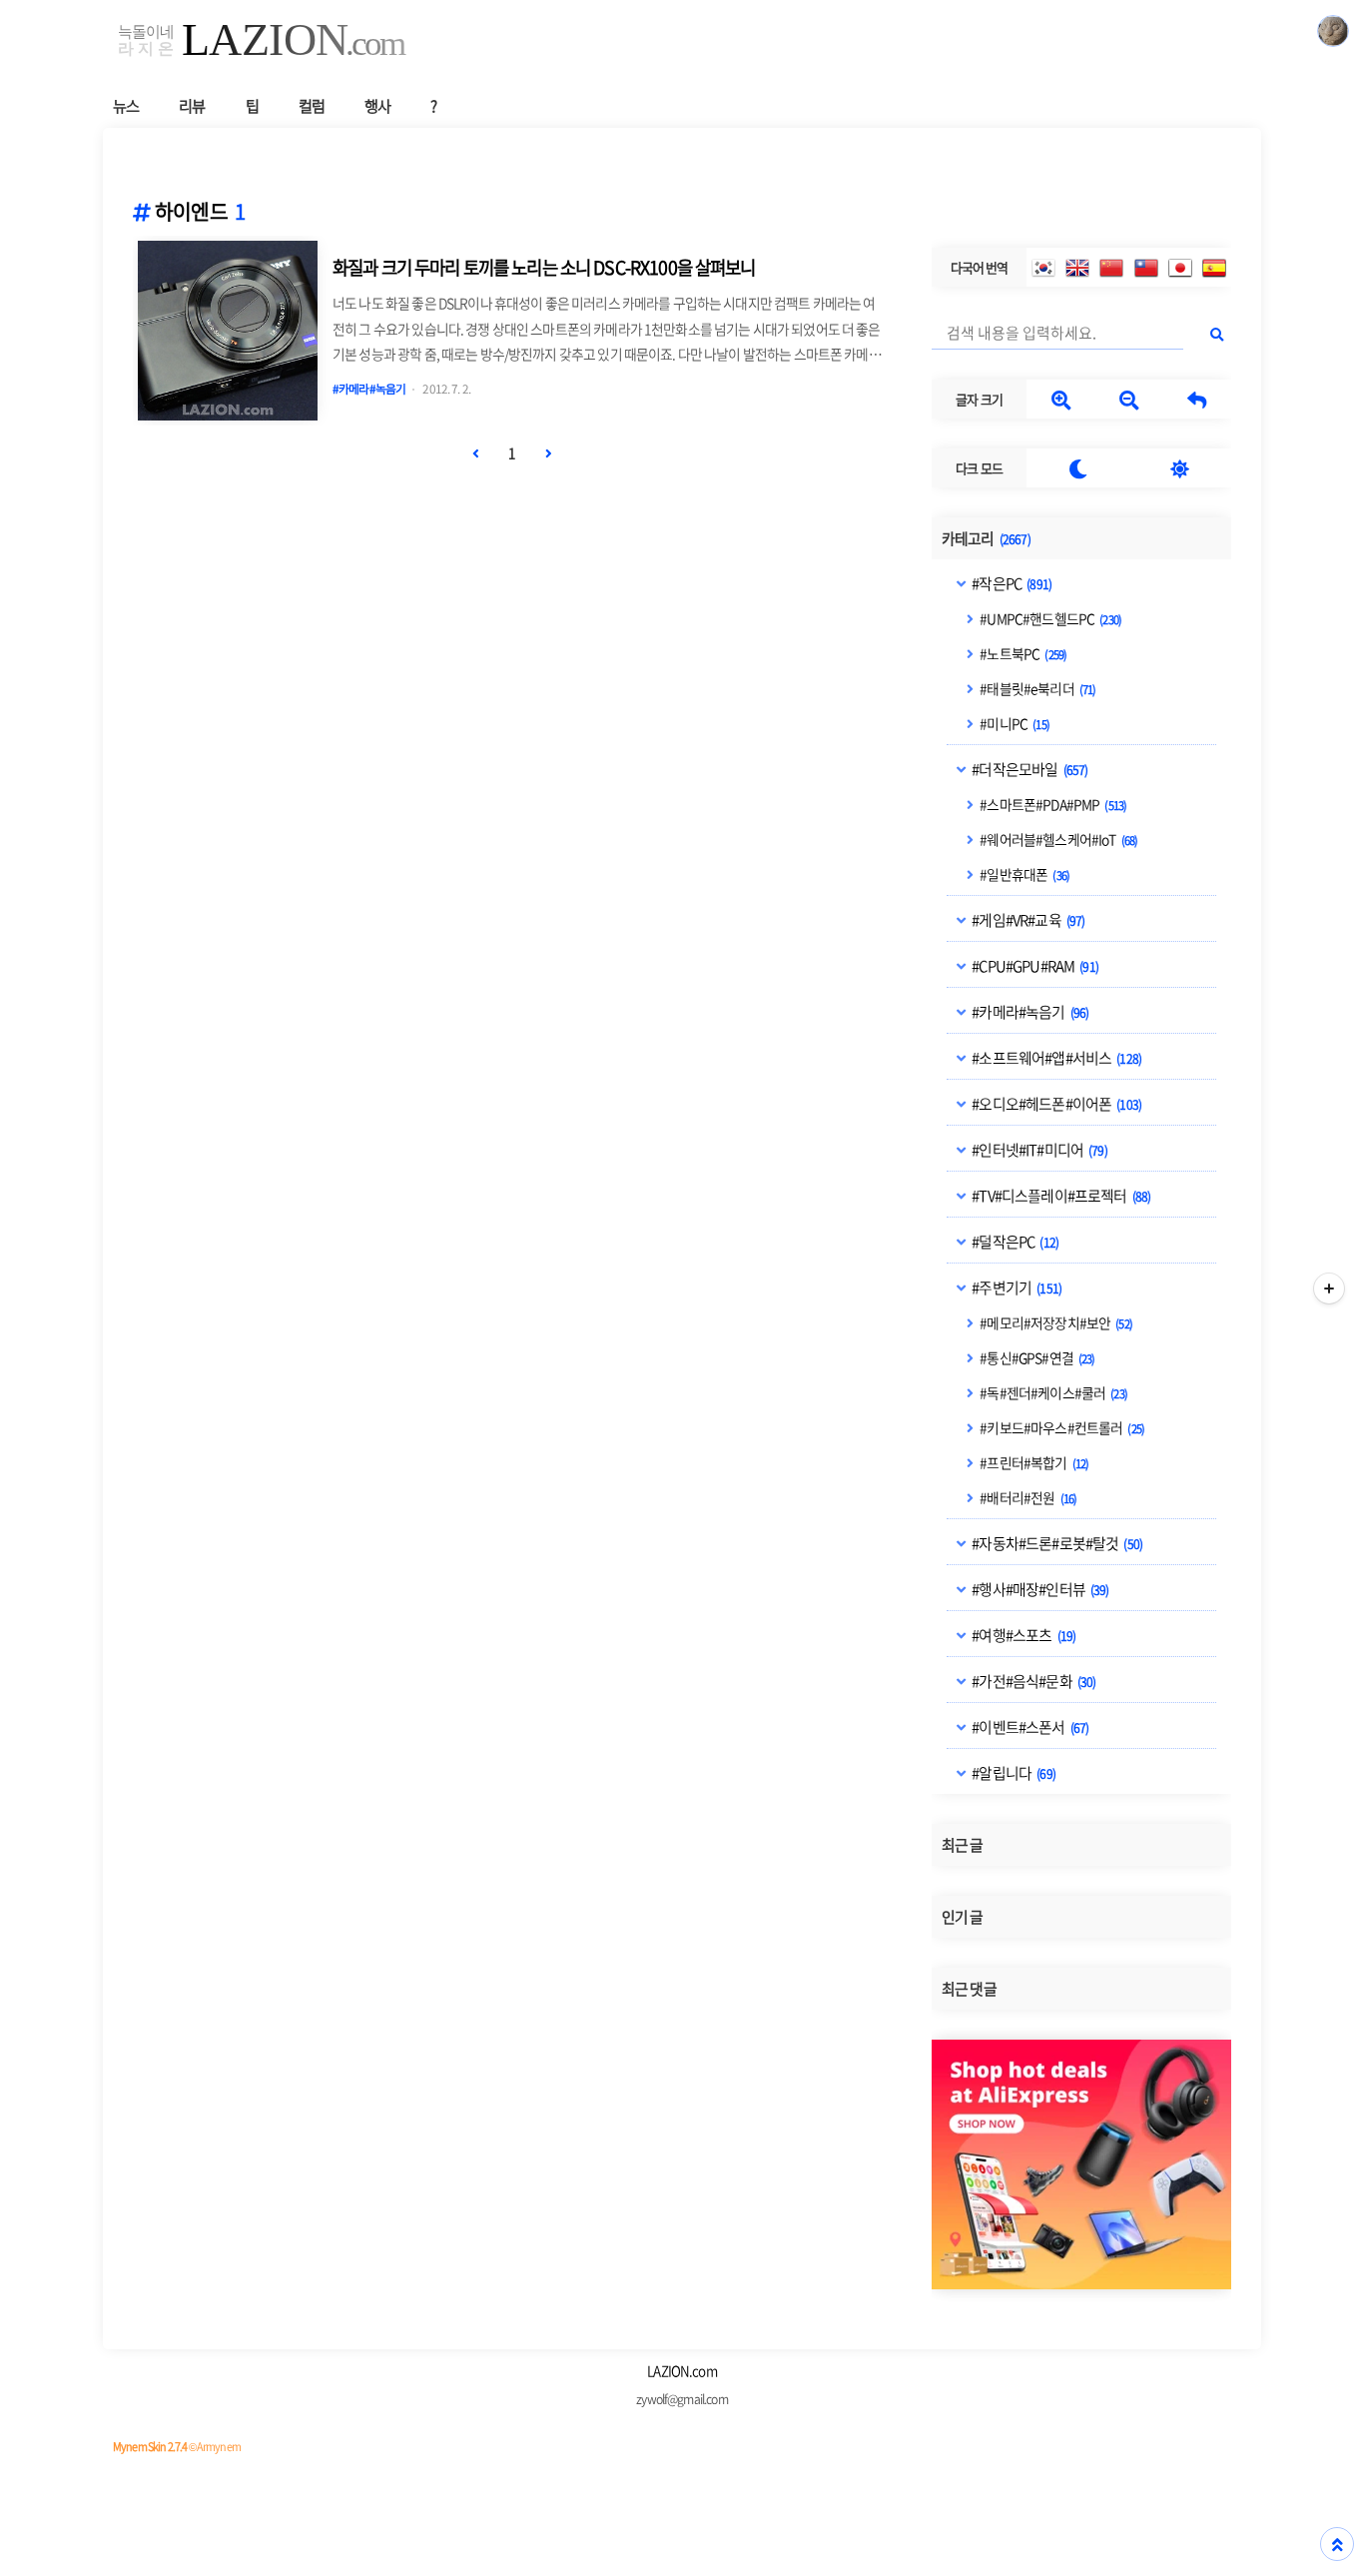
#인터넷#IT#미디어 (1038, 1150)
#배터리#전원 (1027, 1497)
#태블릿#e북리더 (1036, 688)
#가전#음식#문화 (1032, 1681)
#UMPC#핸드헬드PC (1049, 618)
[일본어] (1180, 268)
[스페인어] (1214, 268)
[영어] (1077, 268)
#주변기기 (1016, 1288)
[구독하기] (1329, 1288)
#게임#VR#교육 (1027, 920)
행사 (377, 105)
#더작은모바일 (1028, 769)
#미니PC (1014, 723)
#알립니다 (1013, 1773)
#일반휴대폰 (1023, 874)
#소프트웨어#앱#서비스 (1055, 1058)
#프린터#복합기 (1033, 1462)
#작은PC (1011, 583)
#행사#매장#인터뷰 (1039, 1589)
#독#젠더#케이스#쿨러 (1052, 1392)
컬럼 (312, 105)
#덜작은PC (1014, 1242)
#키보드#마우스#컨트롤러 (1061, 1427)
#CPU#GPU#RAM (1034, 966)
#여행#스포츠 (1023, 1635)
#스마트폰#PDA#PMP (1052, 804)
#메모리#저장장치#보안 (1055, 1322)
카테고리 (986, 538)
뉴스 (126, 105)
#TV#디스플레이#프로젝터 (1060, 1196)
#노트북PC (1022, 653)
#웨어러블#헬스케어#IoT (1057, 839)
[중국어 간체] (1111, 268)
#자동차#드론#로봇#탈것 (1056, 1543)
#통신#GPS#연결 (1036, 1357)
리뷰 (192, 105)
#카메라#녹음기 (1029, 1012)
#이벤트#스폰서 (1029, 1727)
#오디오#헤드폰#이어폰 (1055, 1104)
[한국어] (1043, 268)
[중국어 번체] (1146, 268)
